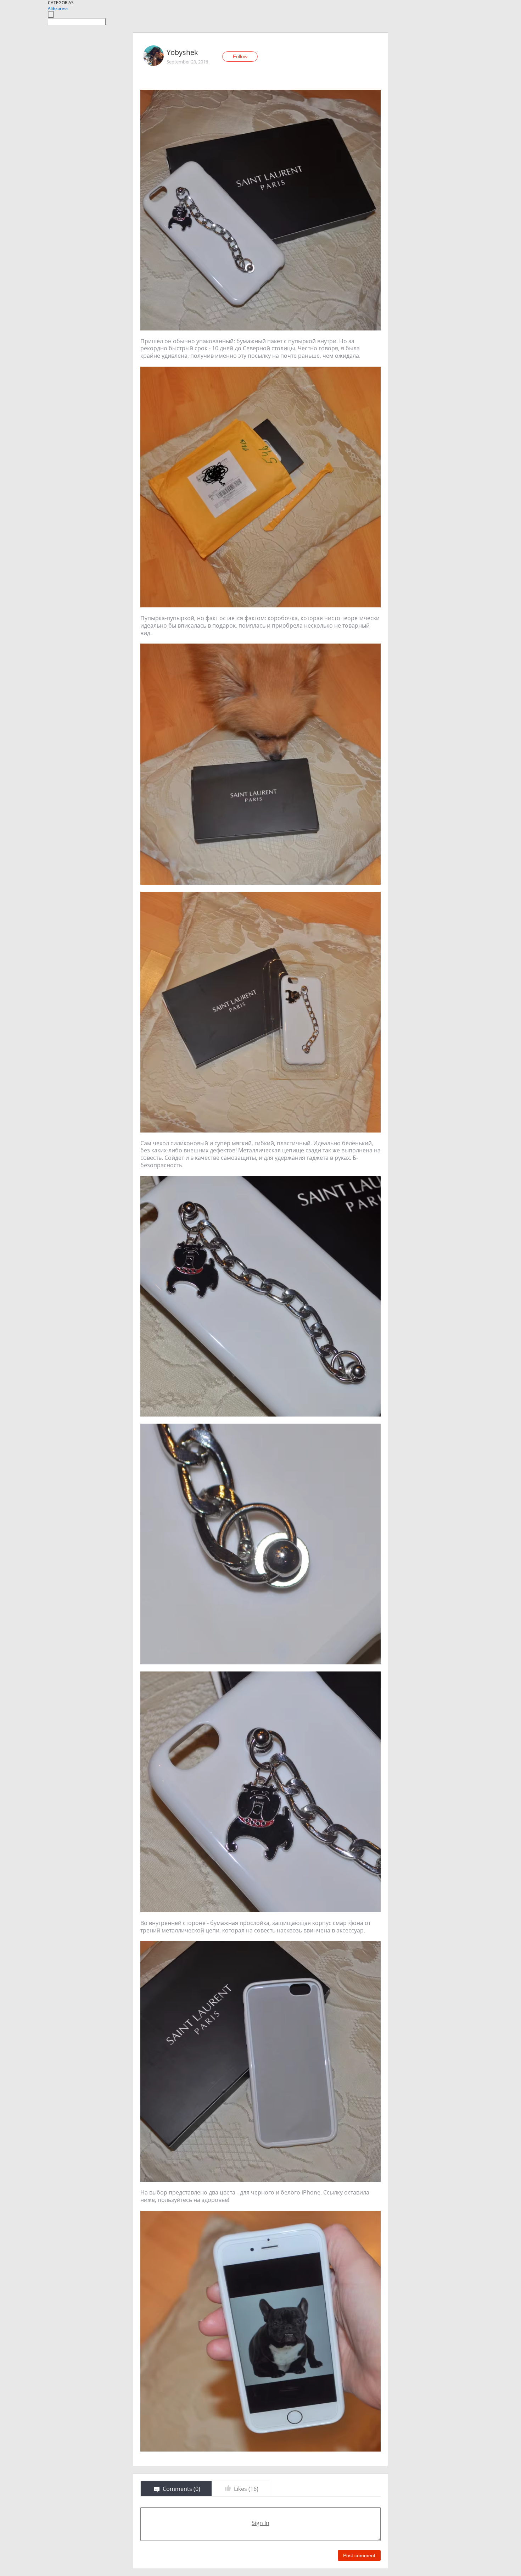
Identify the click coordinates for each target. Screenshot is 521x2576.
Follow (240, 56)
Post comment (359, 2555)
